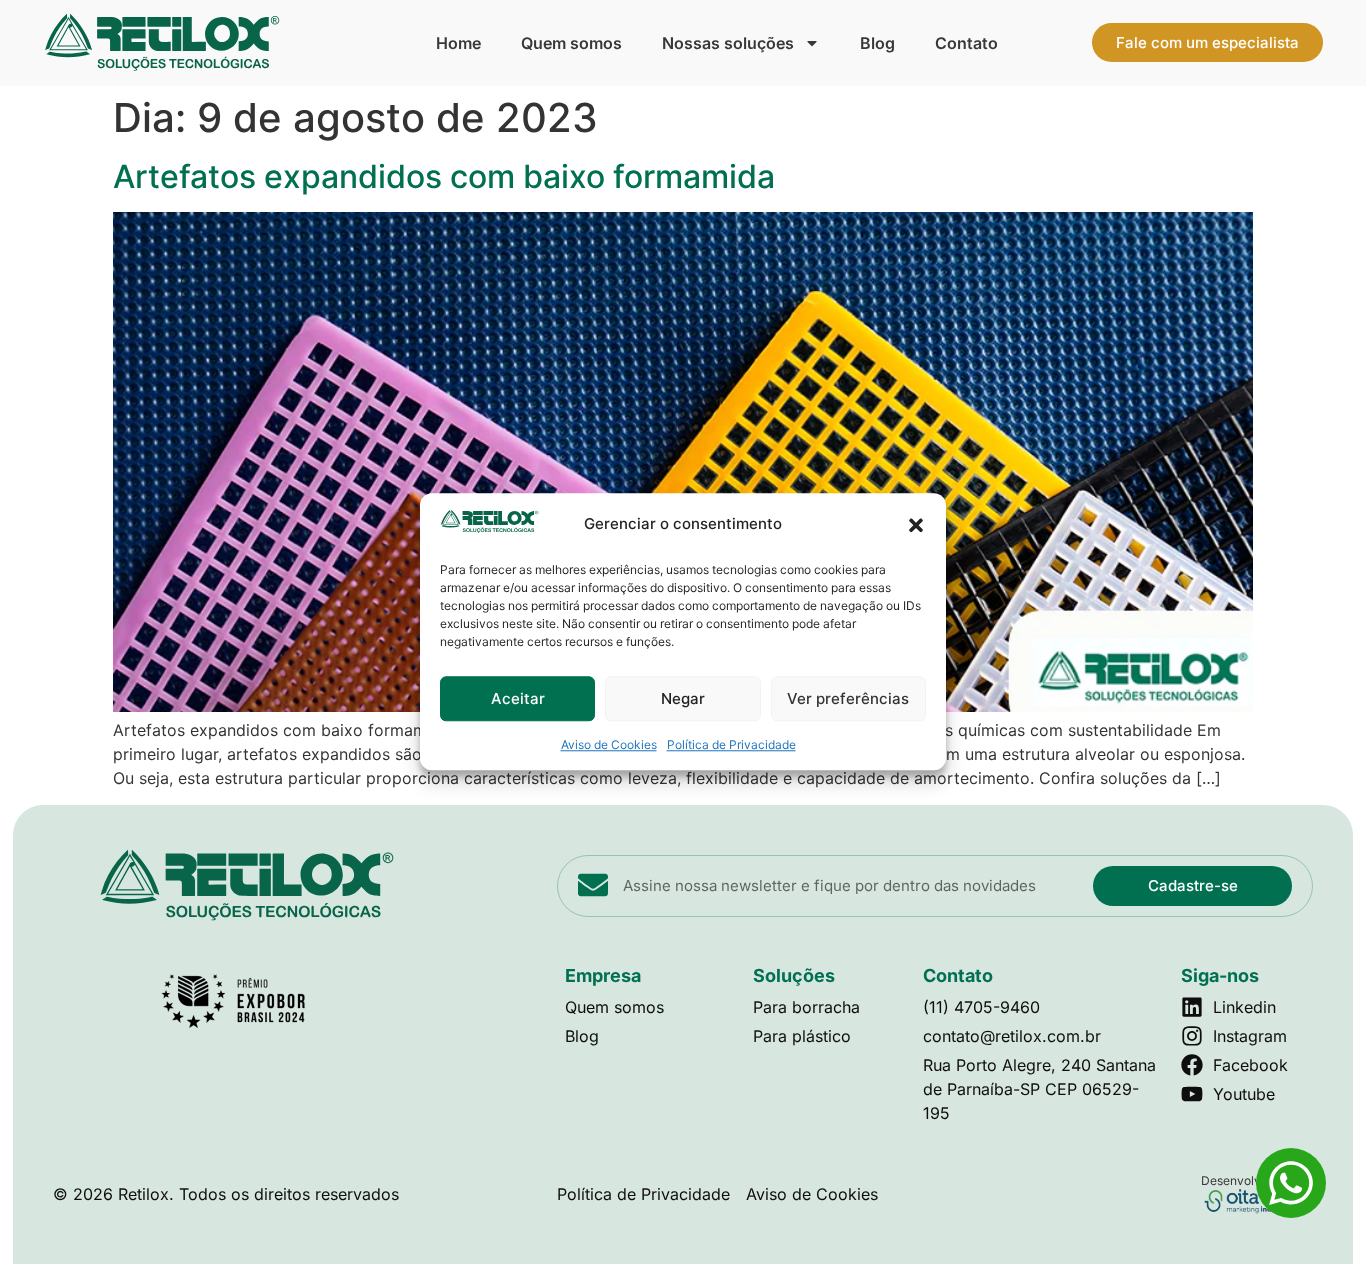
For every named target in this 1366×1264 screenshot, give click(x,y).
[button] (916, 525)
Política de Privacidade (731, 745)
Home (458, 43)
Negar (683, 698)
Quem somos (571, 43)
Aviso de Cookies (609, 745)
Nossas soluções (728, 43)
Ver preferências (848, 698)
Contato (966, 43)
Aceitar (518, 698)
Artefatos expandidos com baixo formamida (444, 176)
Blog (877, 43)
